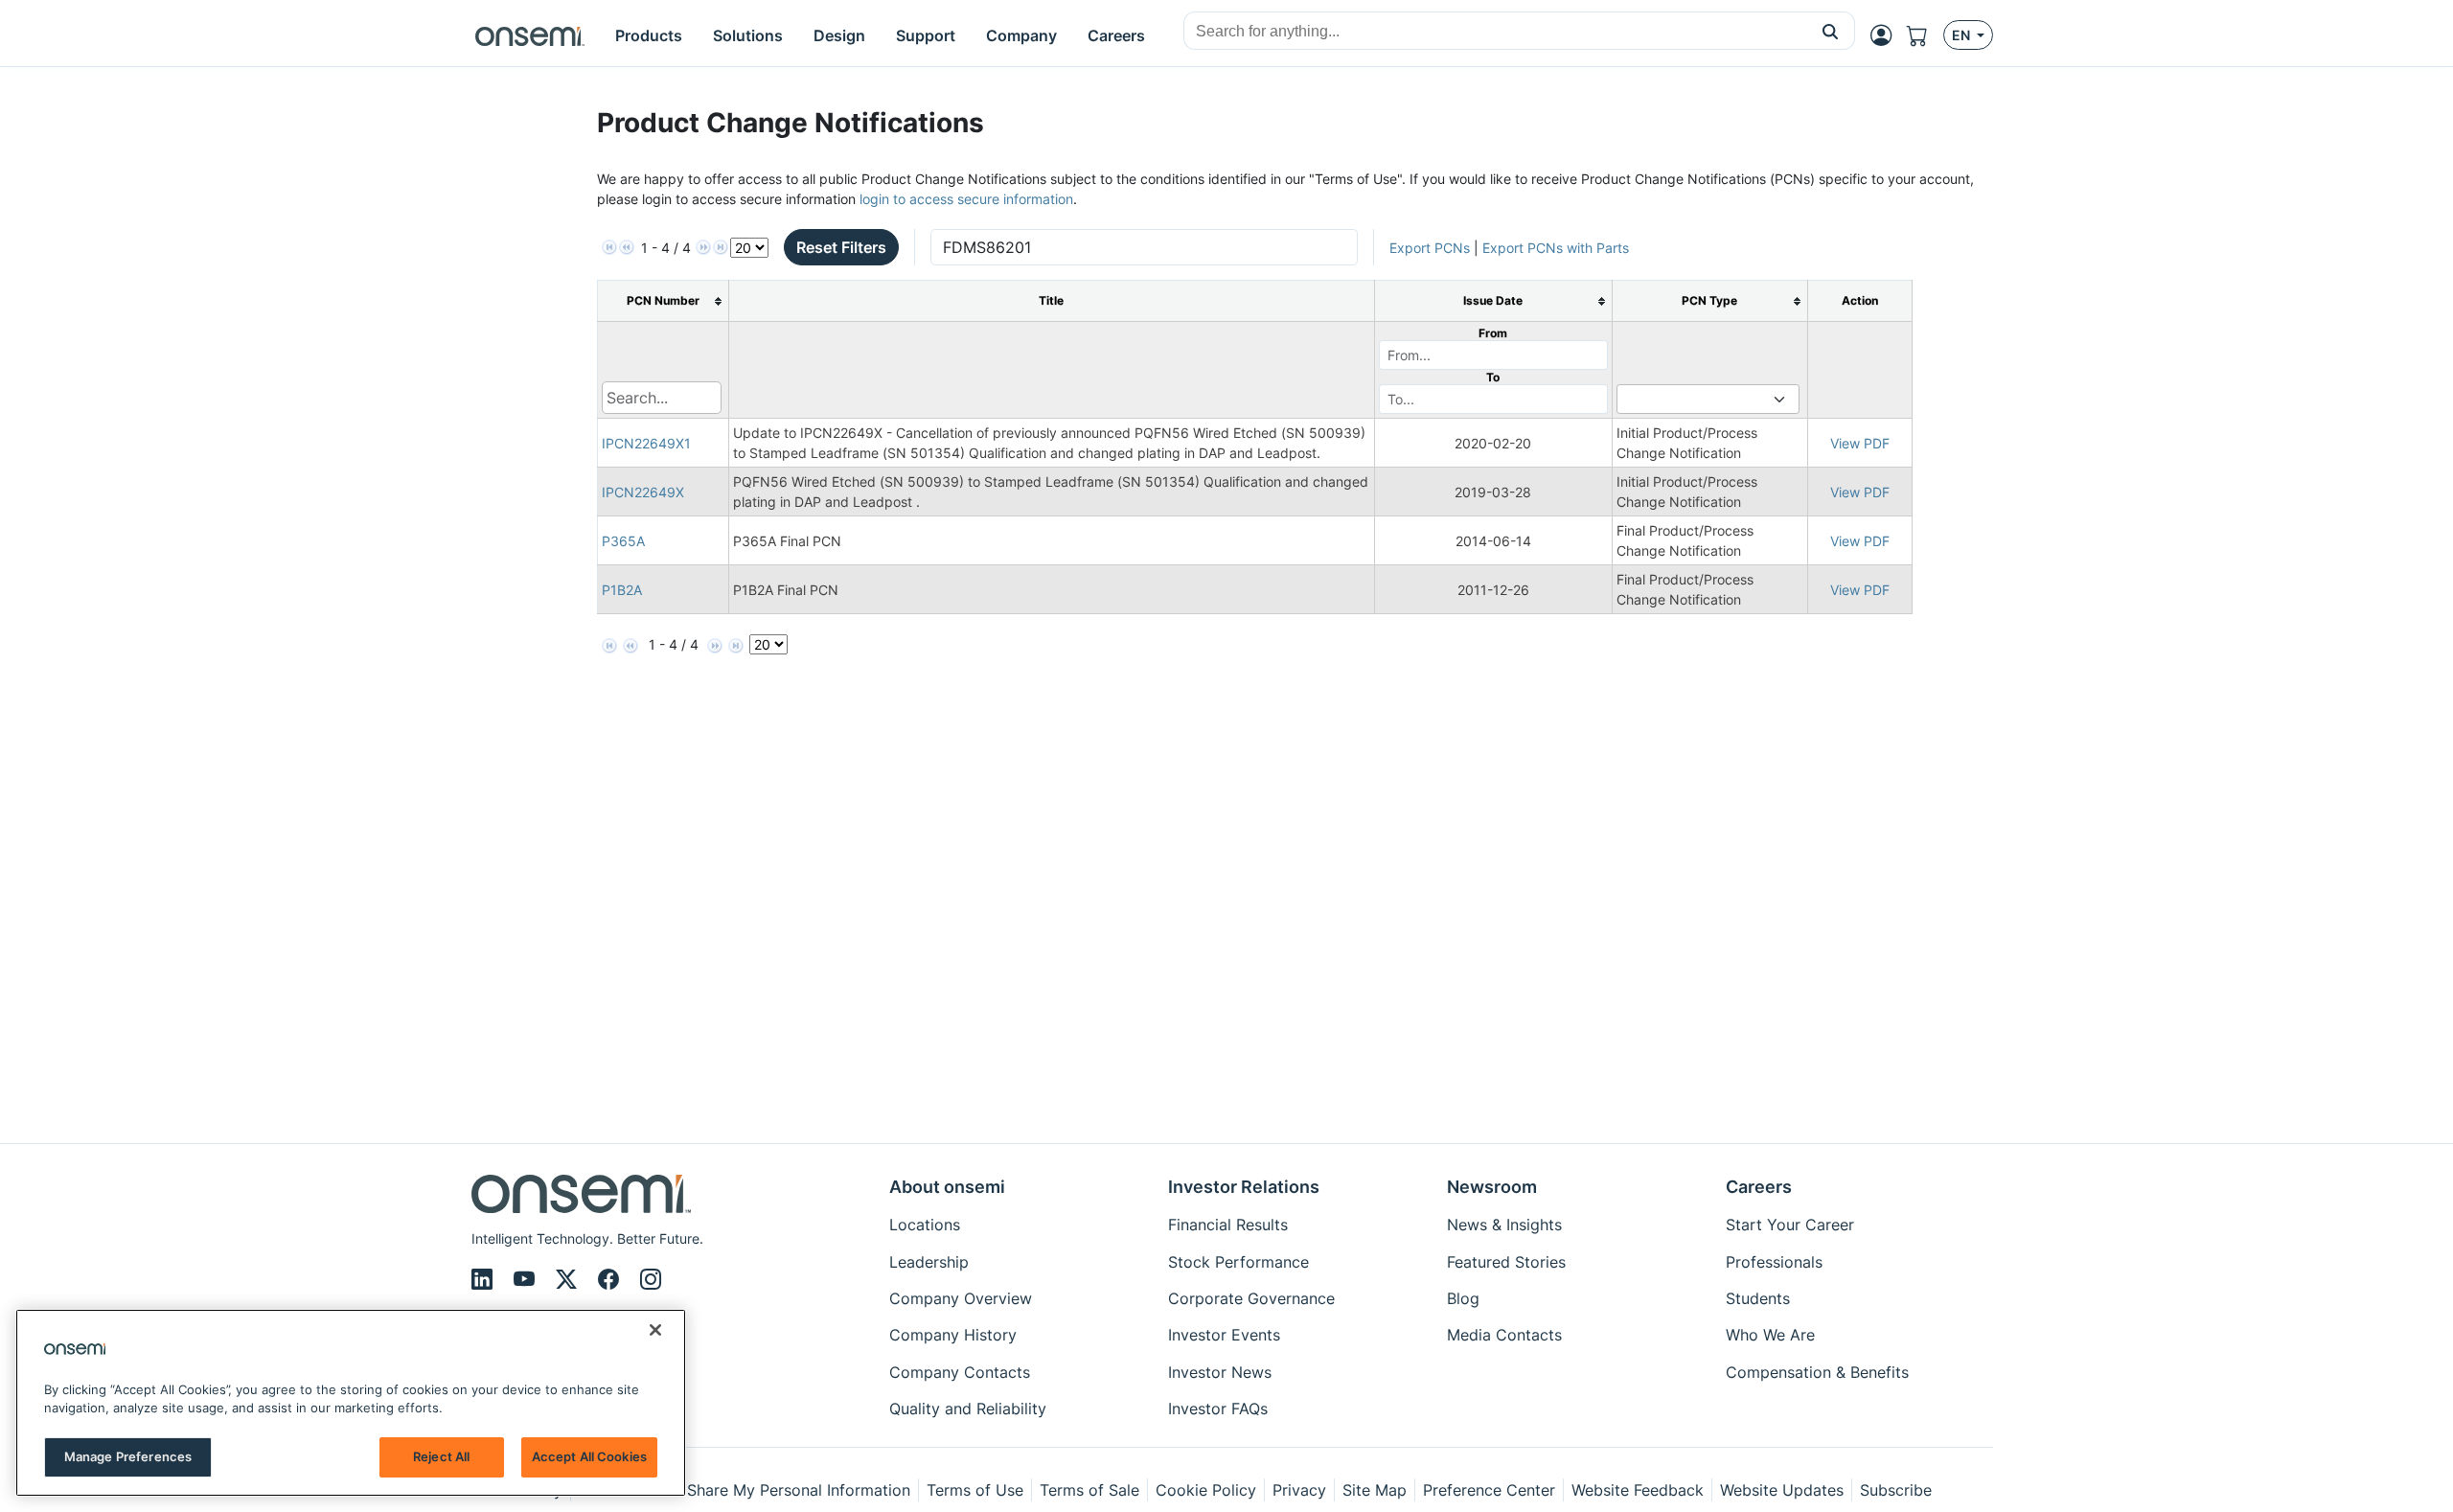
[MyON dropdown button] (1887, 35)
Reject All (441, 1456)
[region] (351, 1403)
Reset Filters (841, 247)
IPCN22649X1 (646, 443)
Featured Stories (1506, 1262)
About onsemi (947, 1187)
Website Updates (1782, 1490)
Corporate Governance (1251, 1298)
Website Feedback (1638, 1490)
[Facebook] (611, 1279)
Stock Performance (1238, 1262)
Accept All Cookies (589, 1456)
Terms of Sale (1089, 1490)
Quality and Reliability (968, 1409)
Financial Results (1228, 1225)
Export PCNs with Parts (1556, 248)
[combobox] (1495, 32)
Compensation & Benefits (1817, 1372)
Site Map (1375, 1490)
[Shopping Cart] (1925, 35)
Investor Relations (1244, 1187)
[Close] (655, 1330)
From (1493, 333)
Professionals (1774, 1262)
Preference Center (1489, 1490)
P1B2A (622, 590)
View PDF (1860, 443)
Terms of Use (975, 1490)
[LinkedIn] (485, 1279)
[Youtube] (527, 1279)
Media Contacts (1504, 1335)
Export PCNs (1430, 248)
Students (1758, 1298)
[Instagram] (651, 1279)
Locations (925, 1225)
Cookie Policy (1206, 1490)
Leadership (929, 1262)
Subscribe (1896, 1490)
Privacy (1299, 1490)
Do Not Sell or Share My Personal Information (745, 1490)
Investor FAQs (1218, 1409)
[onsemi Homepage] (530, 35)
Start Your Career (1790, 1225)
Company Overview (961, 1298)
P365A (623, 541)
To (1493, 377)
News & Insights (1504, 1225)
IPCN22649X (643, 492)
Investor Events (1224, 1335)
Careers (1759, 1187)
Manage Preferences (128, 1456)
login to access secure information (966, 199)
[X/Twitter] (569, 1279)
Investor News (1220, 1372)
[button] (1831, 31)
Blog (1463, 1298)
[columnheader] (663, 301)
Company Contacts (960, 1372)
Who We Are (1770, 1335)
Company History (953, 1335)
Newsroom (1492, 1187)
